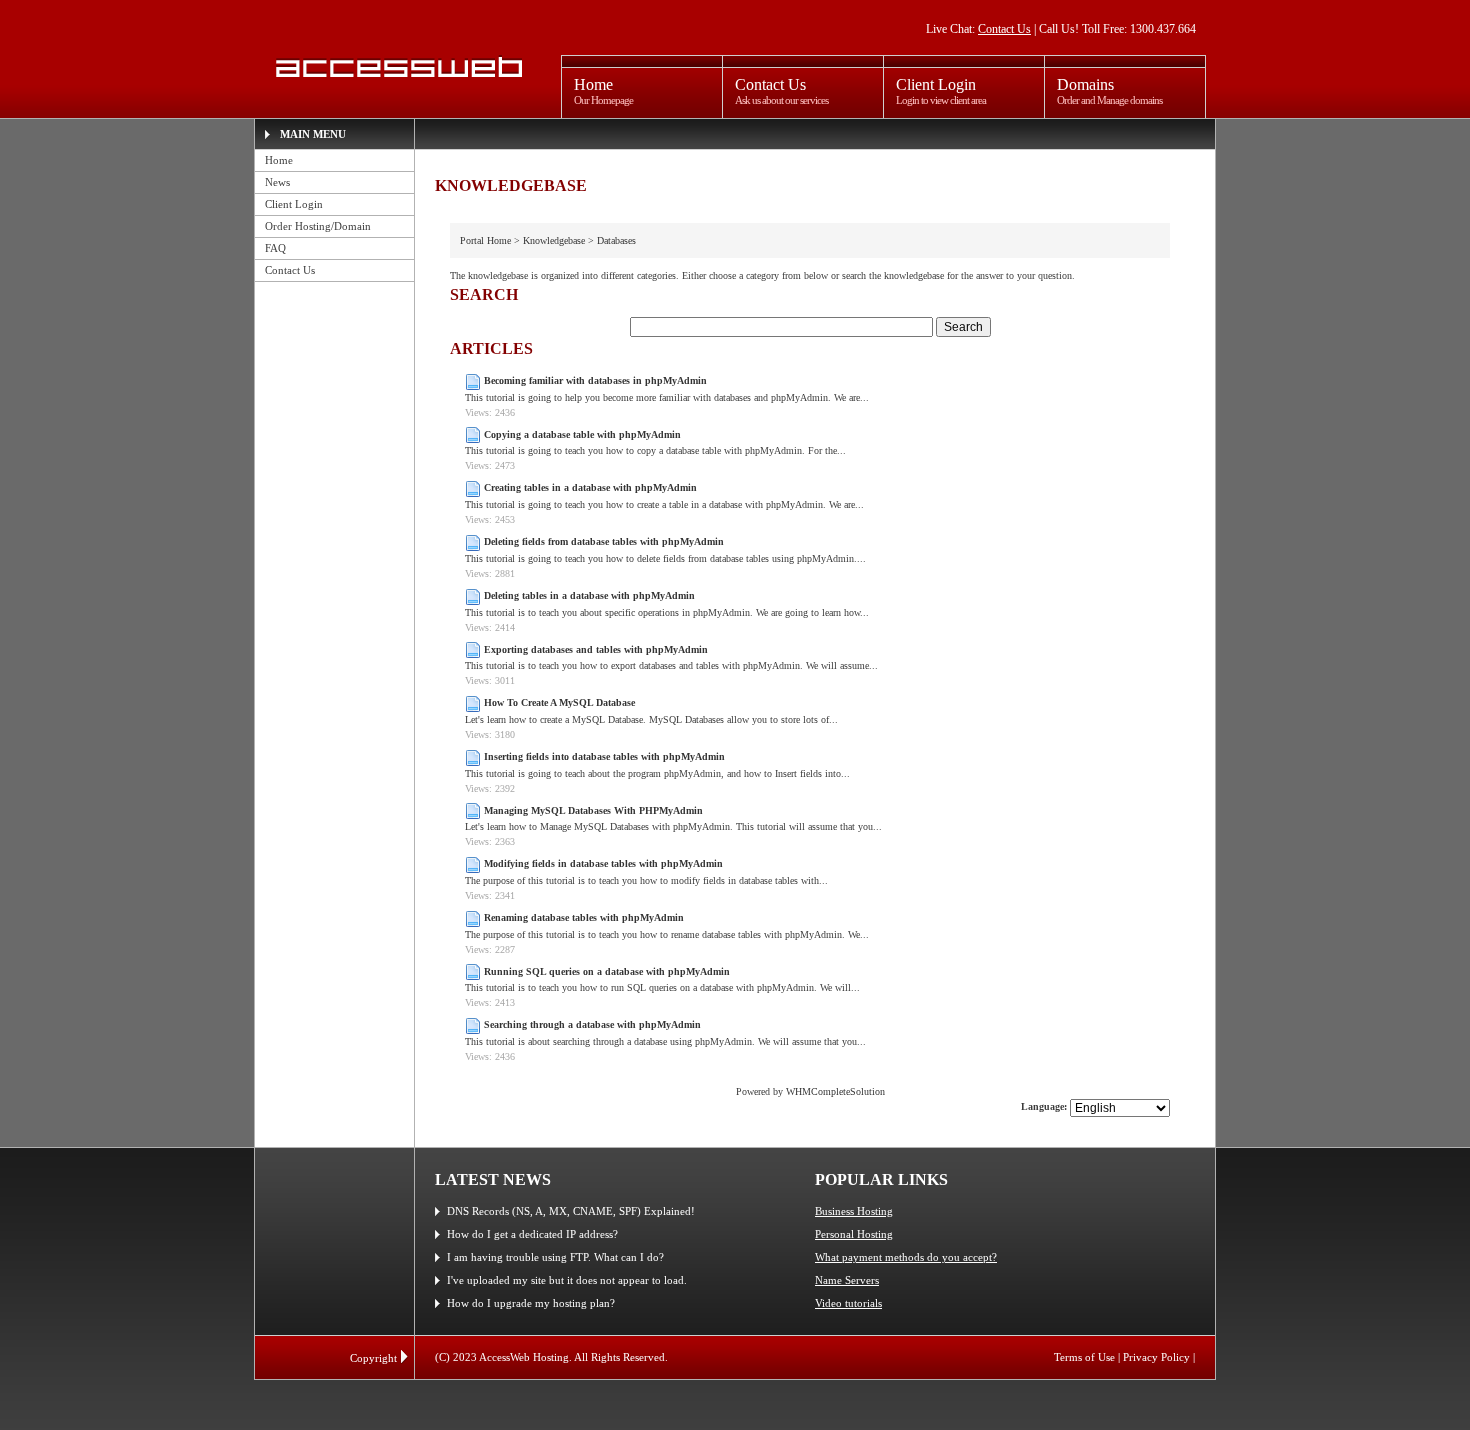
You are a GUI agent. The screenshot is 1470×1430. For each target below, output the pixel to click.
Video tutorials (848, 1303)
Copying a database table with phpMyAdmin (582, 434)
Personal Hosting (854, 1234)
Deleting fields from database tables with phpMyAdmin (604, 541)
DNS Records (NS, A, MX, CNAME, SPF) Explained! (571, 1211)
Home (279, 160)
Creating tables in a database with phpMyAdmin (590, 487)
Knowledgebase (554, 240)
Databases (616, 240)
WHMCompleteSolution (835, 1091)
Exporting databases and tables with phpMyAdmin (596, 649)
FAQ (275, 248)
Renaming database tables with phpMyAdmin (584, 917)
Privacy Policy (1156, 1357)
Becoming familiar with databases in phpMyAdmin (595, 380)
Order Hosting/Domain (318, 226)
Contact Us (1004, 29)
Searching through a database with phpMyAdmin (592, 1024)
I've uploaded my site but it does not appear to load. (567, 1280)
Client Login (294, 204)
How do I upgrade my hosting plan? (531, 1303)
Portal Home (485, 240)
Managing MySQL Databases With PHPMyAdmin (593, 810)
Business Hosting (854, 1211)
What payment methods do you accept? (906, 1257)
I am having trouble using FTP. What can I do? (555, 1257)
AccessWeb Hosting (396, 67)
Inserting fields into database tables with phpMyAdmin (604, 756)
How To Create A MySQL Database (559, 702)
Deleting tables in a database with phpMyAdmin (589, 595)
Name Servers (847, 1280)
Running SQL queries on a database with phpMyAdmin (607, 971)
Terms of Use (1084, 1357)
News (277, 182)
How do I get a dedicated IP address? (532, 1234)
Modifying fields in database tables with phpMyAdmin (603, 863)
